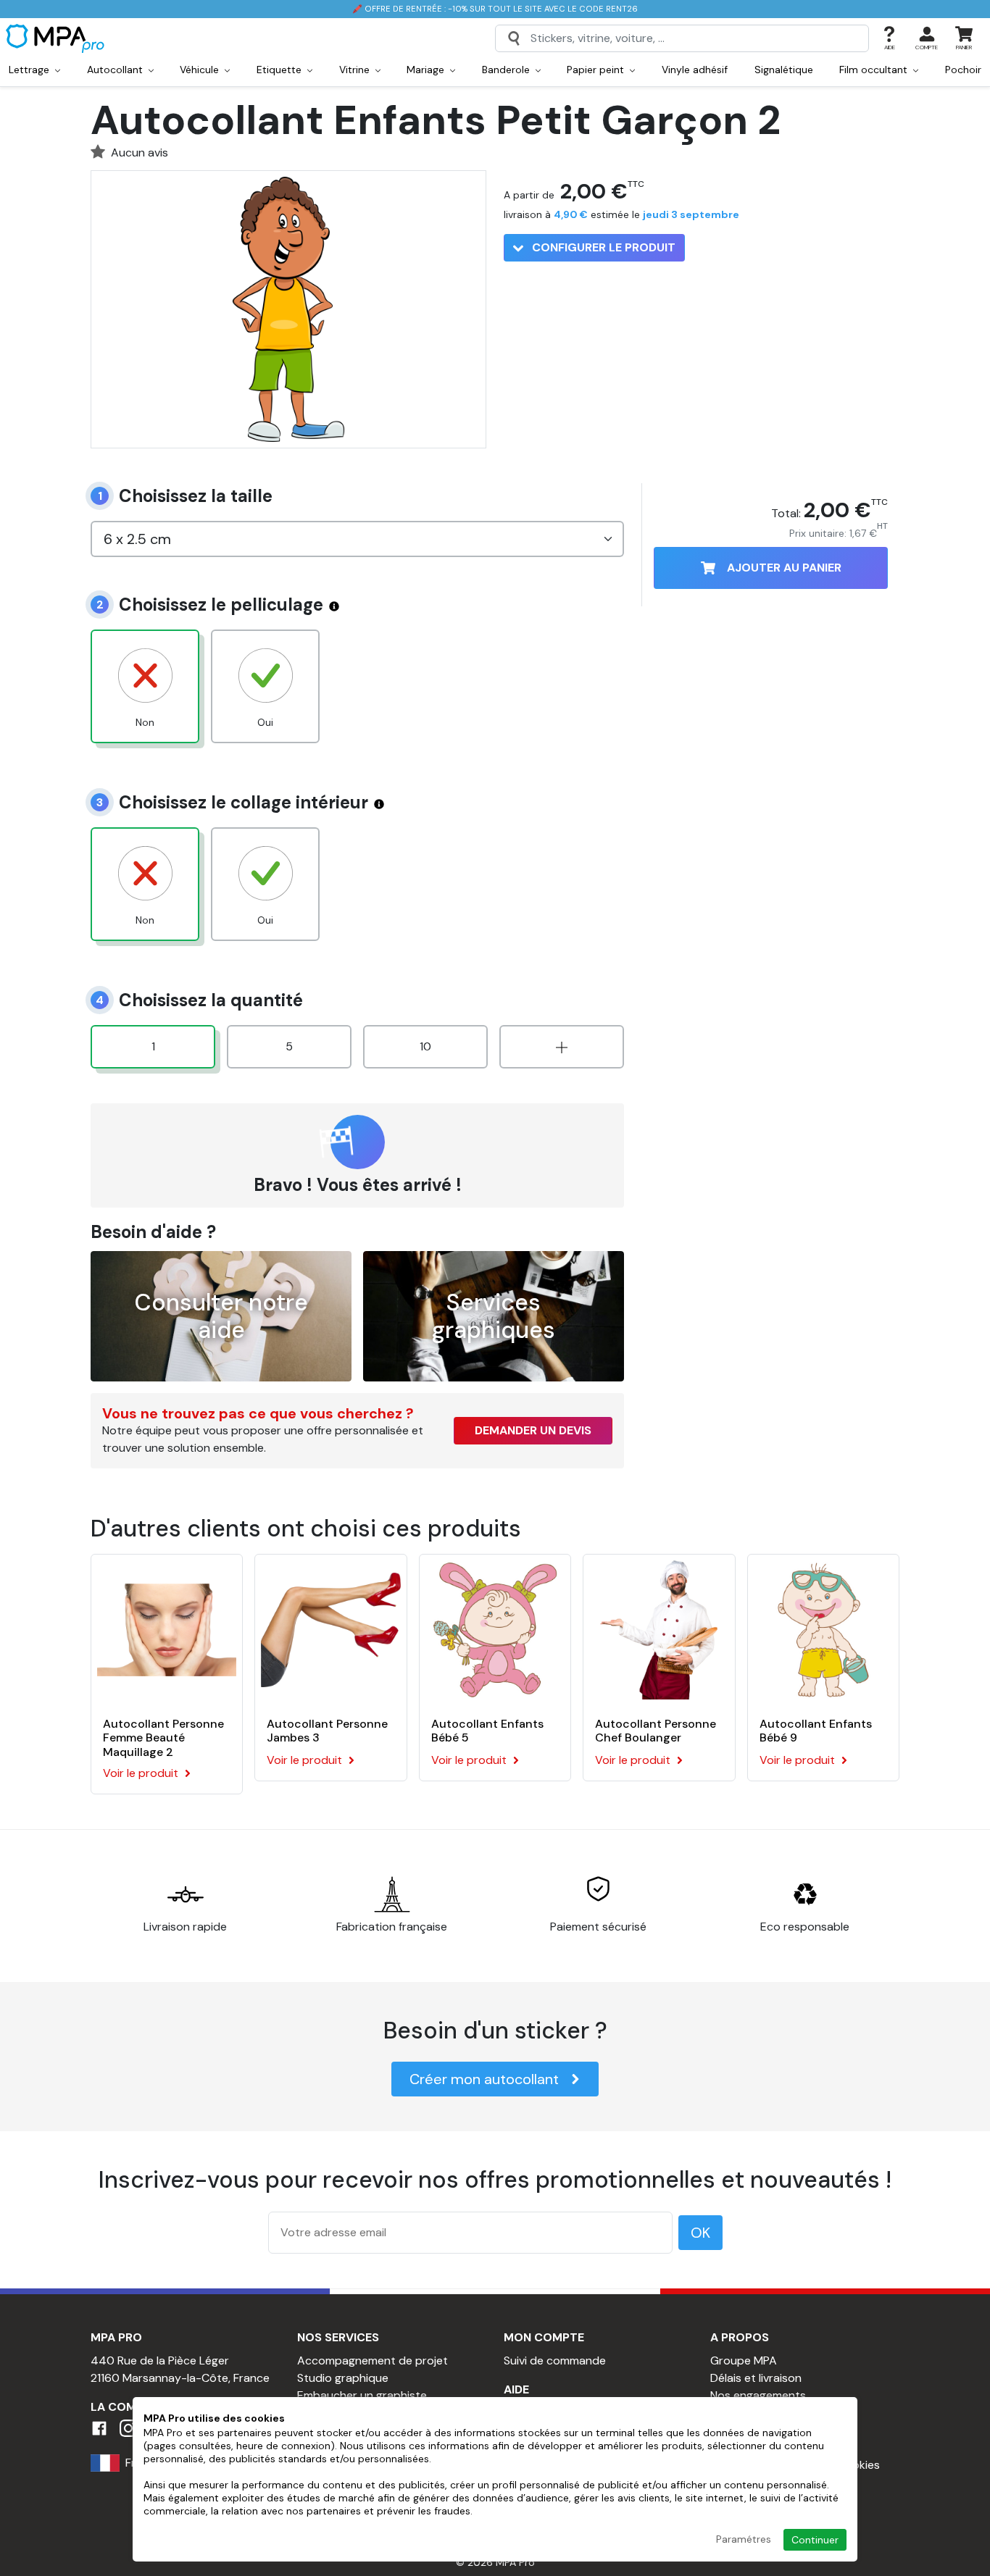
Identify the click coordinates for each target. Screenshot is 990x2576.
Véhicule (201, 70)
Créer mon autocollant (484, 2079)
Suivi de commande (555, 2360)
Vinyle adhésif (695, 70)
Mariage (427, 70)
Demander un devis (533, 1430)
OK (700, 2233)
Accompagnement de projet (373, 2360)
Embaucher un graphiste (362, 2395)
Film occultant (875, 70)
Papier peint (597, 70)
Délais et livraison (756, 2378)
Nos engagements (758, 2395)
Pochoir (963, 70)
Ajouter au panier (784, 568)
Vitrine (356, 70)
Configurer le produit (602, 247)
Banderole (507, 70)
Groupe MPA (744, 2360)
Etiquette (280, 70)
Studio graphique (343, 2378)
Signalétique (784, 70)
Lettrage (30, 70)
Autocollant (116, 70)
